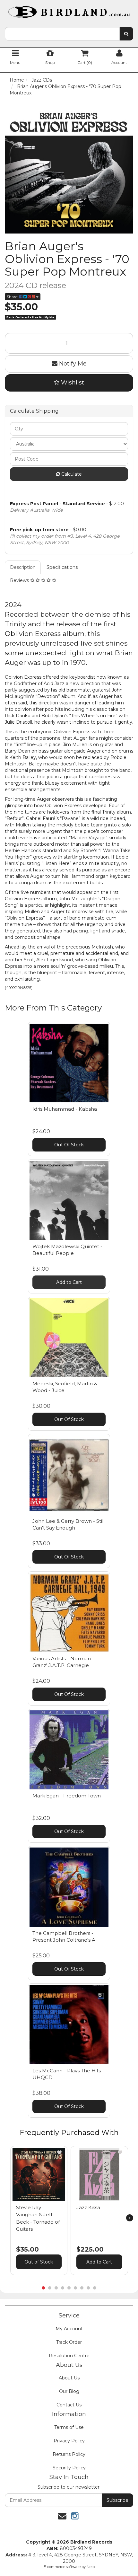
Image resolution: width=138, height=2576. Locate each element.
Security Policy (69, 2468)
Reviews (20, 580)
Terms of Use (69, 2427)
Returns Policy (69, 2454)
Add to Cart (69, 1282)
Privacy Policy (69, 2441)
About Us (69, 2378)
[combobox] (62, 34)
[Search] (126, 34)
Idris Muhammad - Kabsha (65, 1109)
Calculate (71, 474)
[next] (130, 2218)
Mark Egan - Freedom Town (67, 1796)
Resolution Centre (69, 2356)
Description (23, 567)
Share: (13, 297)
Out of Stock (39, 2262)
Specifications (62, 567)
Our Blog (69, 2391)
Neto (91, 2567)
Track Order (69, 2342)
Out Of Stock (69, 1145)
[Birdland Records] (69, 10)
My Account (69, 2329)
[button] (59, 2152)
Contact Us (69, 2405)
